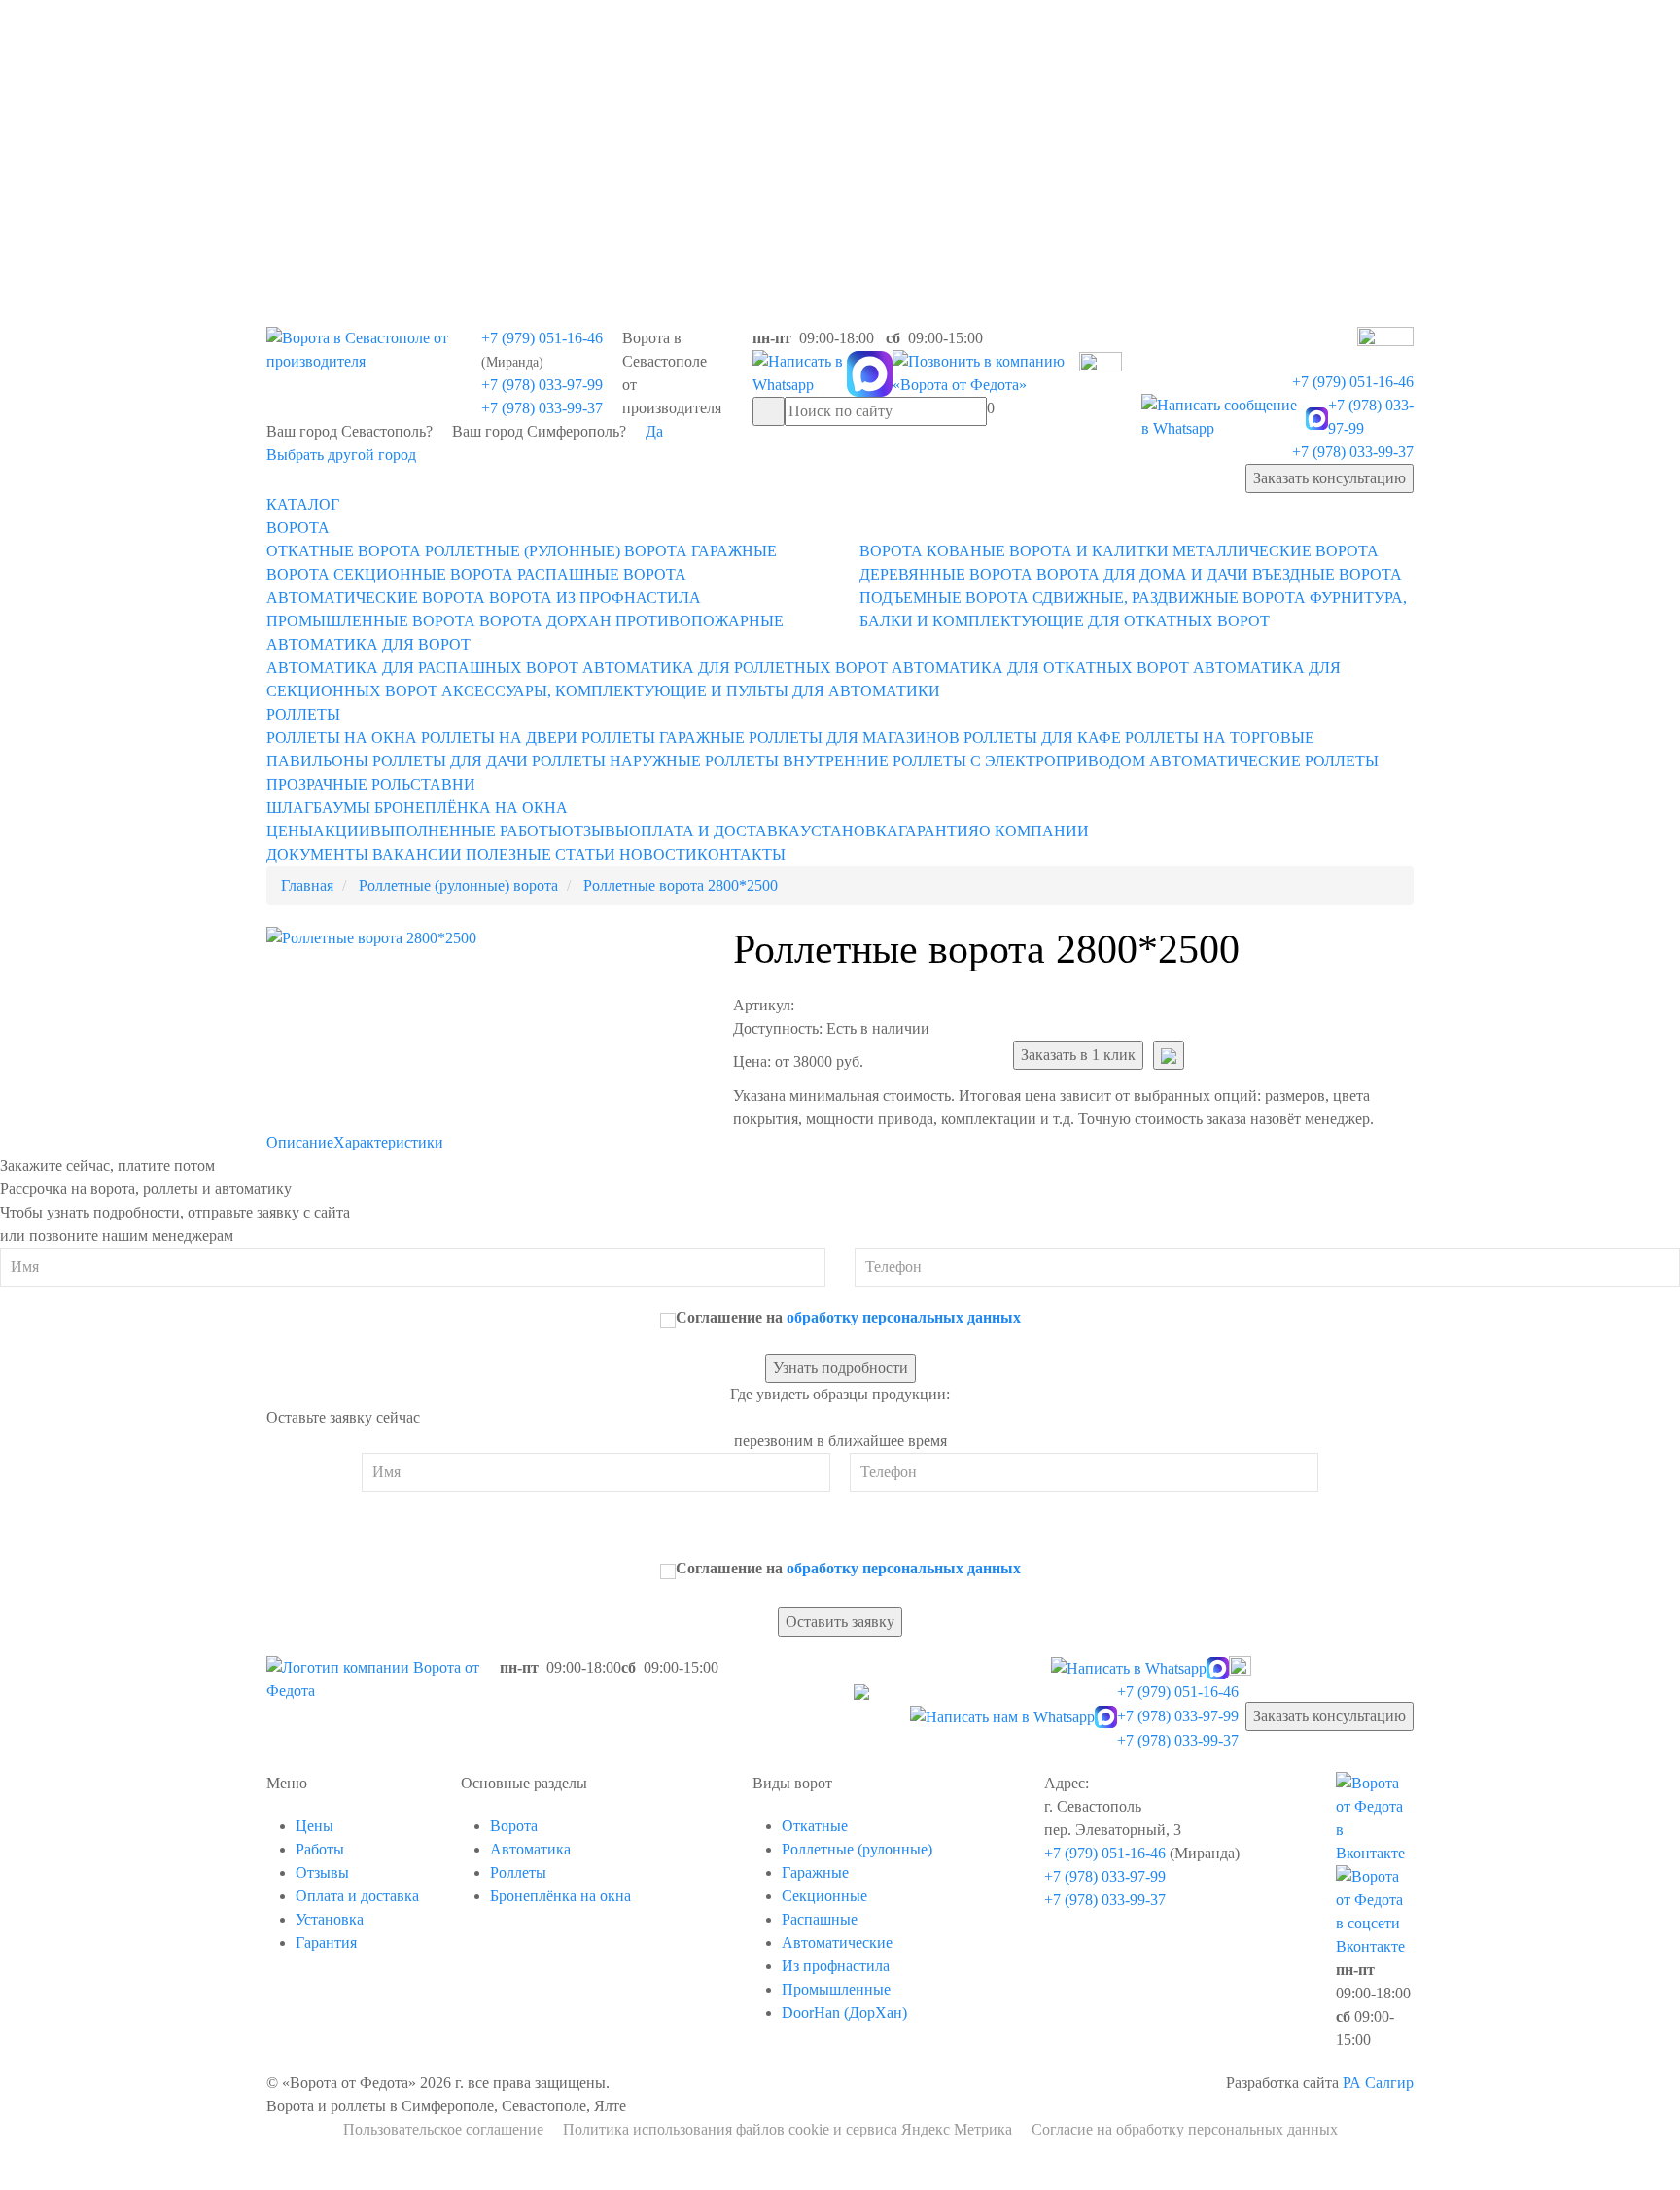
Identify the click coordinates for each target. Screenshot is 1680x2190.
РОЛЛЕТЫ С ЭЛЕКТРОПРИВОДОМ (1019, 761)
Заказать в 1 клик (1078, 1055)
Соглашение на (848, 1317)
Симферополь (624, 144)
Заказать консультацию (1330, 478)
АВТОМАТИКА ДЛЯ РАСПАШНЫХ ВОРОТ (422, 668)
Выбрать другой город (341, 455)
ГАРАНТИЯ (939, 831)
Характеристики (388, 1142)
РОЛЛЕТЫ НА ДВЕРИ (499, 738)
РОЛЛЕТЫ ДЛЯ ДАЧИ (450, 761)
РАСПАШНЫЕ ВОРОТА (602, 574)
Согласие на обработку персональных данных (1185, 2129)
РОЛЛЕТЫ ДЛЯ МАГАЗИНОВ (854, 738)
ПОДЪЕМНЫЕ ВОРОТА (944, 598)
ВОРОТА (298, 528)
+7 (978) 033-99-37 (542, 408)
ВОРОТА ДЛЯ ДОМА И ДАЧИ (1142, 574)
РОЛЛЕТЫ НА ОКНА (342, 738)
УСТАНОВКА (849, 831)
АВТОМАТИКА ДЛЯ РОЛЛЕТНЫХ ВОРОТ (735, 668)
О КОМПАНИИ (1034, 831)
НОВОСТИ (658, 854)
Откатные (815, 1826)
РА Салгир (1378, 2083)
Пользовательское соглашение (443, 2129)
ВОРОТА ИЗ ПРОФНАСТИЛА (595, 598)
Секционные (824, 1896)
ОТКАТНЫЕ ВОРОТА (344, 551)
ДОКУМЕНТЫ (317, 854)
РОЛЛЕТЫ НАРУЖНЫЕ (616, 761)
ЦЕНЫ (290, 831)
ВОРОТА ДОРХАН (545, 621)
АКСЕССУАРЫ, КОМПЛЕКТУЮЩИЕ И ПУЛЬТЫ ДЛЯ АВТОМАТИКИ (691, 691)
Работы (320, 1849)
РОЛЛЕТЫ (303, 714)
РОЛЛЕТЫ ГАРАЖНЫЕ (663, 738)
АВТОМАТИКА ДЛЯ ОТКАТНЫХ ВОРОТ (1040, 668)
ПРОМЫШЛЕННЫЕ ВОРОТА (371, 621)
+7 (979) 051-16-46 (542, 338)
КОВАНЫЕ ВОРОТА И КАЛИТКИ (1048, 551)
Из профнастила (836, 1966)
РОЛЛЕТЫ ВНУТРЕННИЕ (797, 761)
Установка (330, 1919)
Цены (315, 1826)
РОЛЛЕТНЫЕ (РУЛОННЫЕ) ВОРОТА (556, 551)
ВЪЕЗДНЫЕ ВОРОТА (1327, 574)
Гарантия (326, 1943)
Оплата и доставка (357, 1896)
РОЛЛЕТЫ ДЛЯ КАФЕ (1042, 738)
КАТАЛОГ (303, 504)
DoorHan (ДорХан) (844, 2013)
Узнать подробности (840, 1368)
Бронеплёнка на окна (560, 1896)
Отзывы (322, 1872)
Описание (300, 1142)
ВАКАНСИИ (417, 854)
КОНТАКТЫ (741, 854)
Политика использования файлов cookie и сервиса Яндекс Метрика (787, 2129)
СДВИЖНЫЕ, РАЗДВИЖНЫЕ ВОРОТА (1169, 598)
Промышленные (836, 1989)
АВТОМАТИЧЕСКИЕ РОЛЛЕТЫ (1264, 761)
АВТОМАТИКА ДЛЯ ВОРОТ (368, 644)
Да (654, 431)
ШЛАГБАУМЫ (318, 808)
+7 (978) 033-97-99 (542, 385)
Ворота (514, 1826)
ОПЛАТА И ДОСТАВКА (715, 831)
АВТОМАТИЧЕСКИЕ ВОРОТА (376, 598)
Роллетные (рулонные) (857, 1849)
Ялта (594, 188)
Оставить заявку (840, 1622)
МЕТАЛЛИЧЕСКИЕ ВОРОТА (1276, 551)
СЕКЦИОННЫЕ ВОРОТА (423, 574)
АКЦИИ (342, 831)
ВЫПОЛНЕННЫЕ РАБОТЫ (466, 831)
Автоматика (530, 1849)
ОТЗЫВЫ (595, 831)
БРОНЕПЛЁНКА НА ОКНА (471, 808)
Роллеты (518, 1872)
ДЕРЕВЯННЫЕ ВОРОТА (946, 574)
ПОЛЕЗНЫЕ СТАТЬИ (541, 854)
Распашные (820, 1919)
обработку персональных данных (904, 1317)
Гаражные (815, 1872)
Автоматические (837, 1943)
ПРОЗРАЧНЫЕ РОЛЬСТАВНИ (371, 784)
